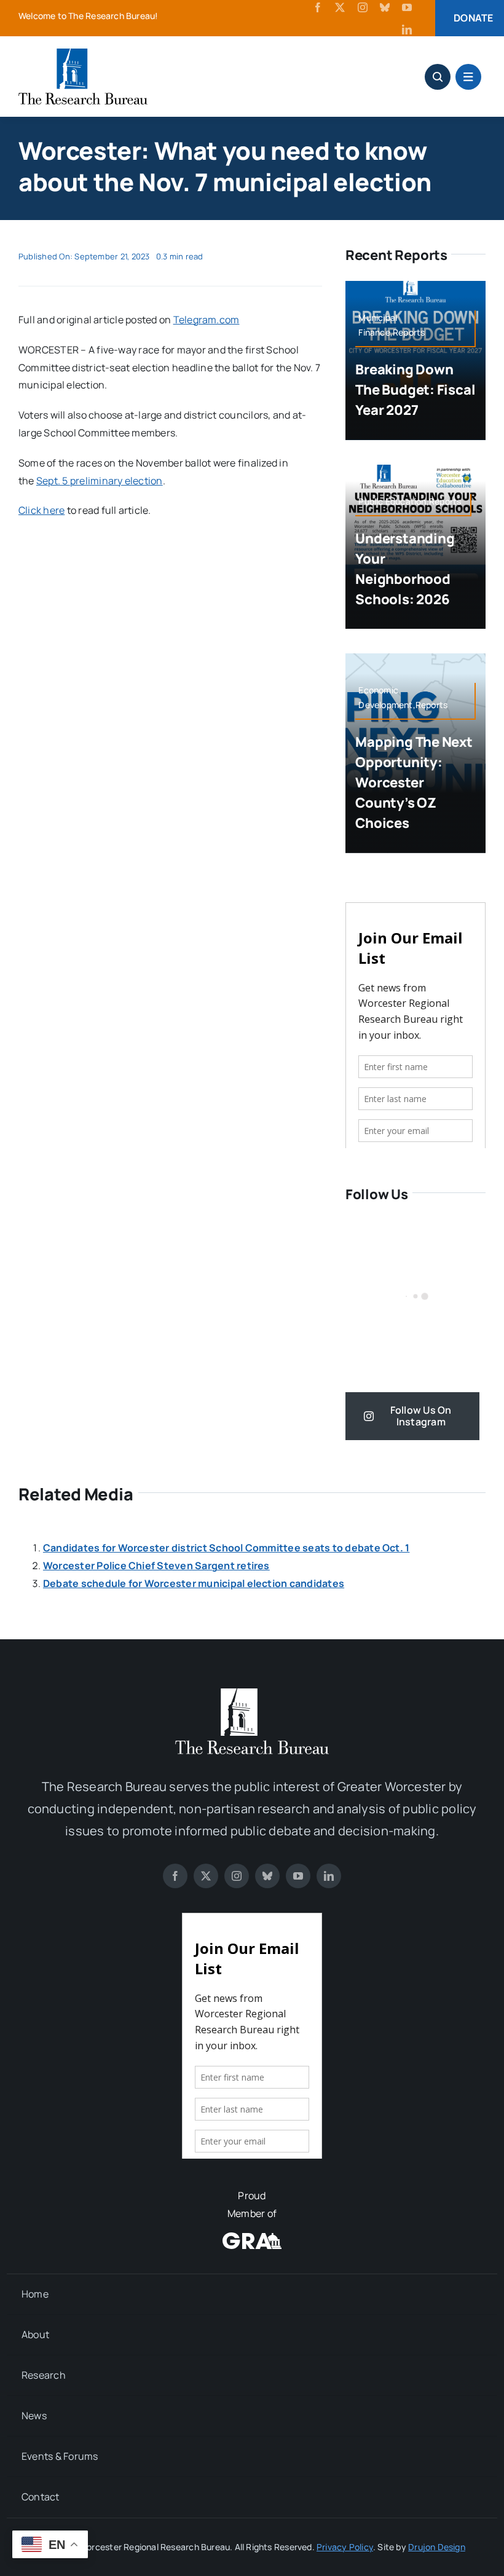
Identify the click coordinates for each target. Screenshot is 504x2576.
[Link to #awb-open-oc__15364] (468, 77)
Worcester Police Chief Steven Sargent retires (156, 1566)
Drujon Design (437, 2547)
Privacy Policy (345, 2547)
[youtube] (407, 7)
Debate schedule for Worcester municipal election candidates (194, 1583)
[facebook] (318, 7)
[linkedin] (407, 30)
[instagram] (363, 7)
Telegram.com (207, 320)
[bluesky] (385, 7)
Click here (41, 510)
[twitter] (340, 7)
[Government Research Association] (252, 2237)
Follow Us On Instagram (421, 1416)
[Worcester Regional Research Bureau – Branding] (83, 53)
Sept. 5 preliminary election (100, 481)
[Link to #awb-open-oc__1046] (438, 77)
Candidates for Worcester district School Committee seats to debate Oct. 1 (226, 1548)
